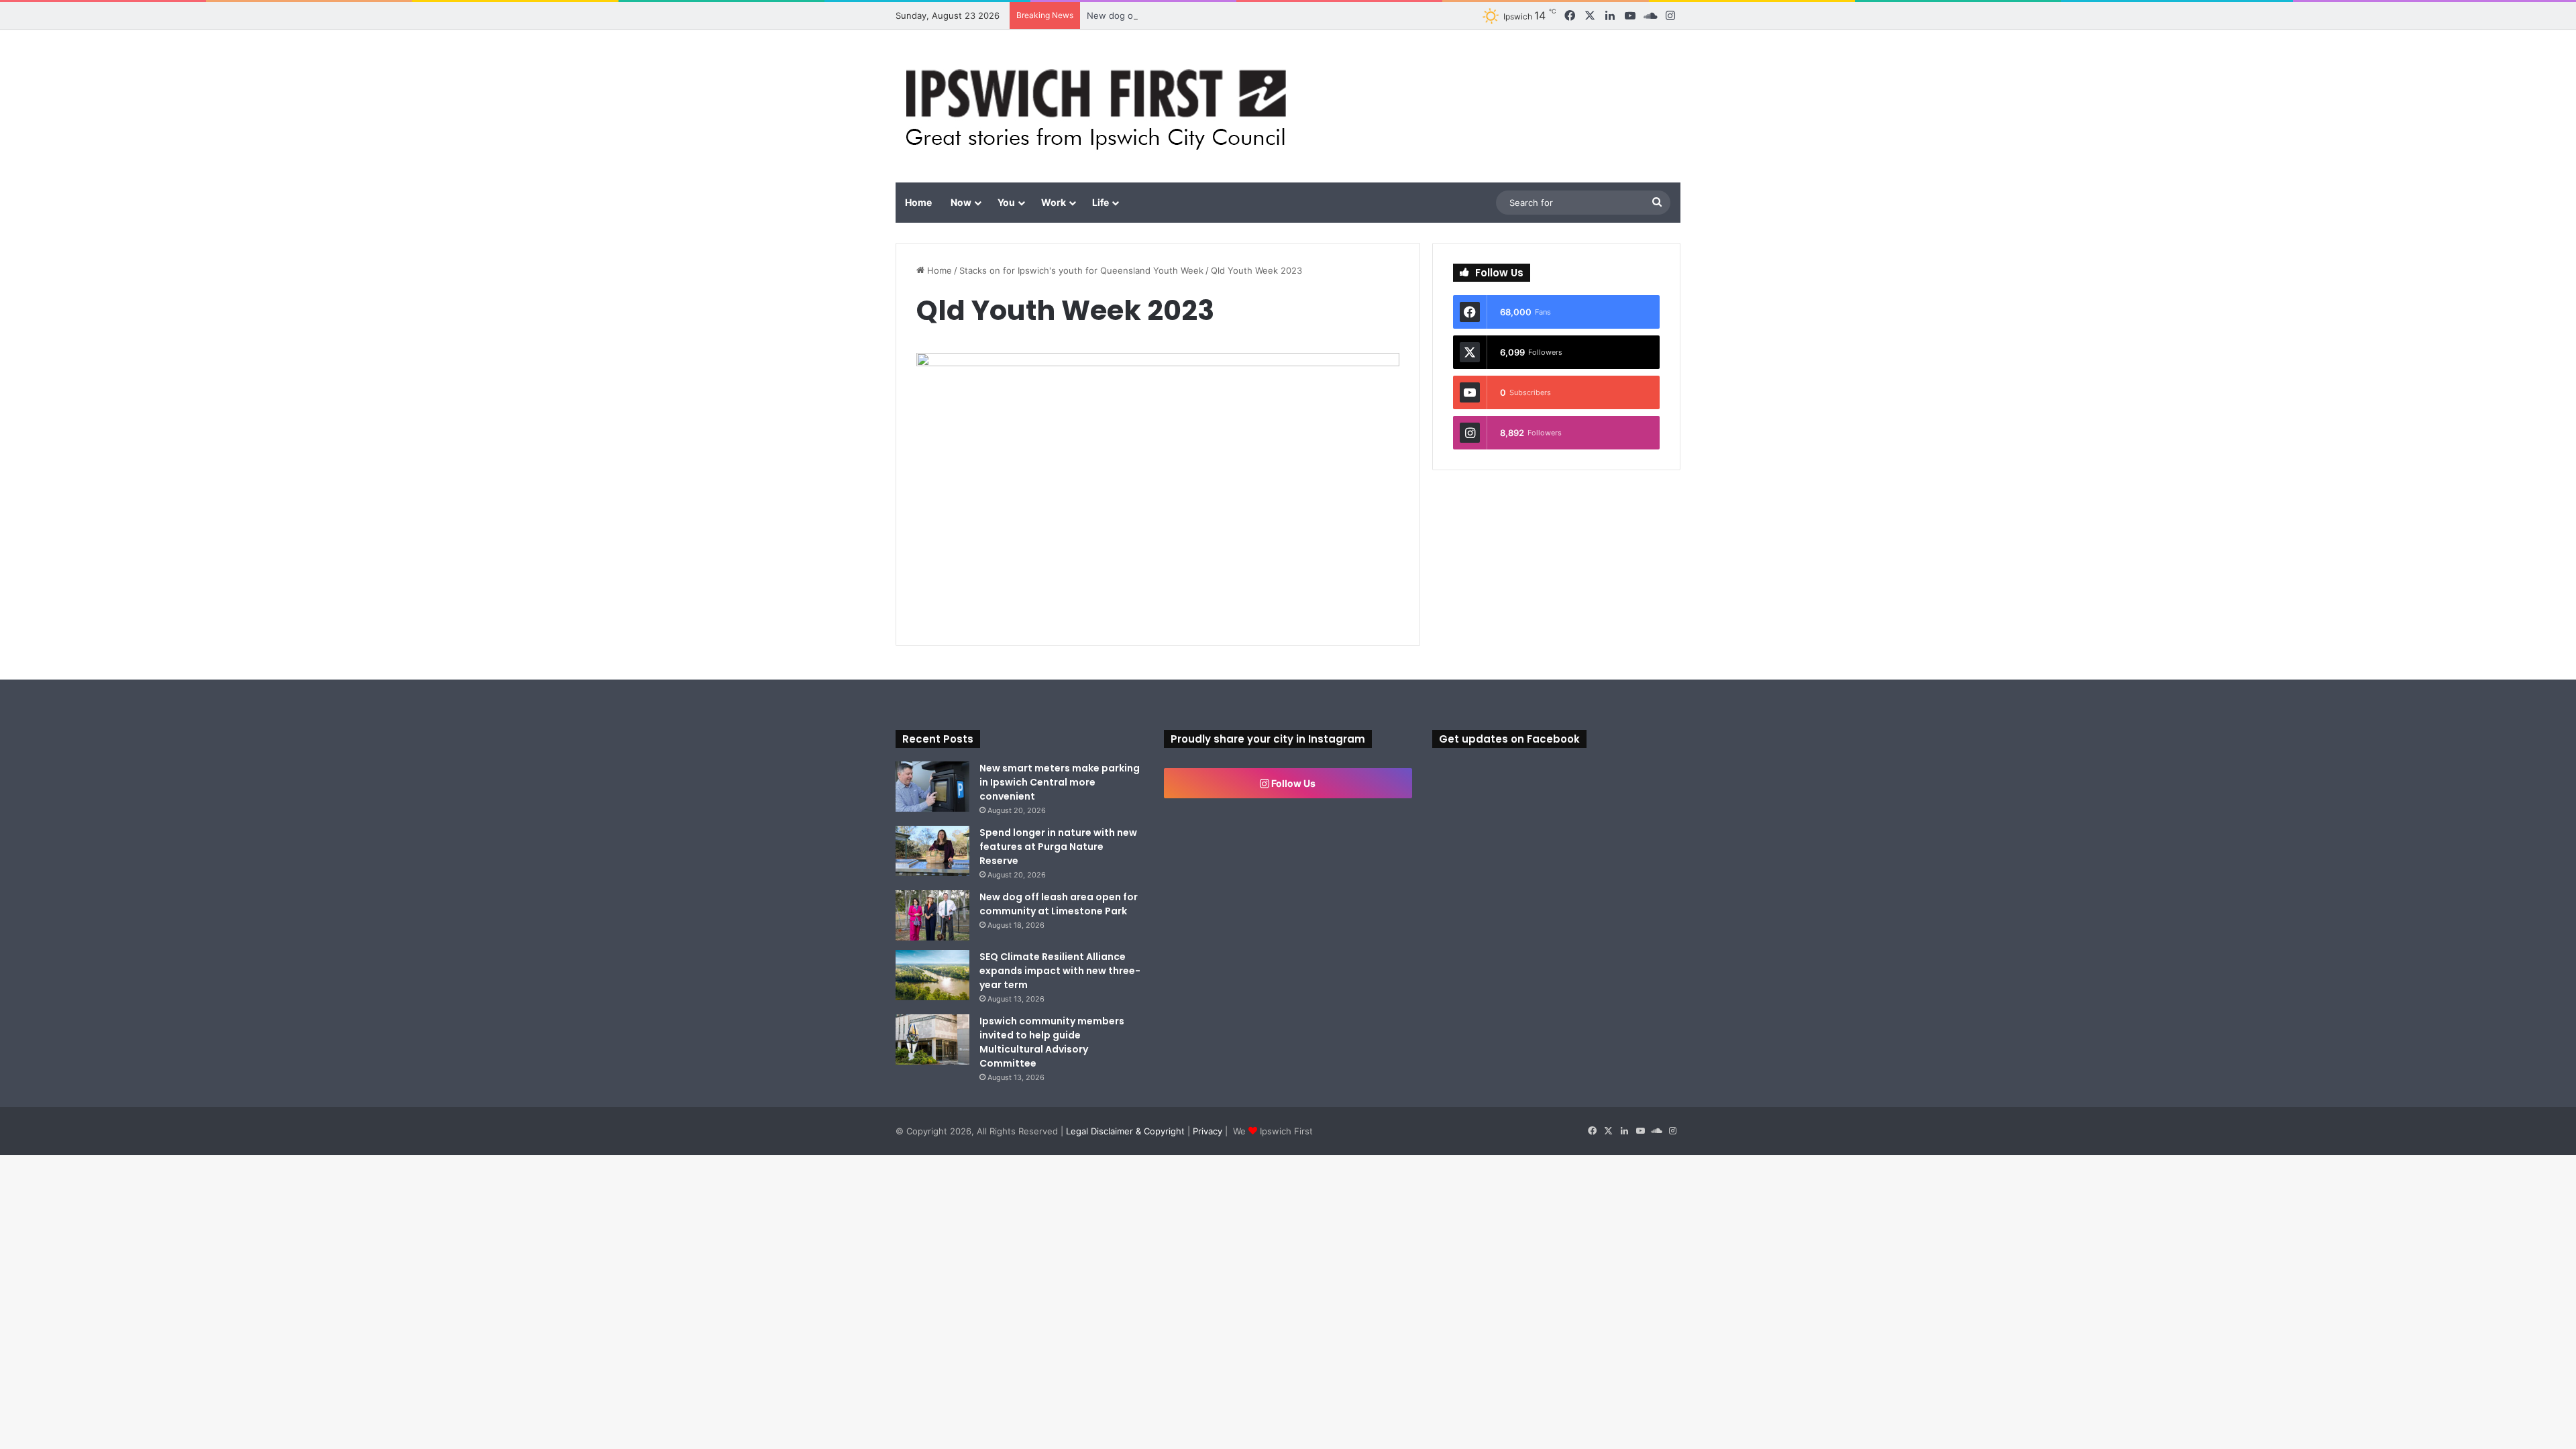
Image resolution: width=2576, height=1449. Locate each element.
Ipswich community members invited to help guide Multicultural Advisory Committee (1052, 1042)
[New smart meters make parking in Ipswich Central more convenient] (932, 787)
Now (961, 202)
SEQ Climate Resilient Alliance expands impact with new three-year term (1060, 971)
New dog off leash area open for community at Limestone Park (1219, 15)
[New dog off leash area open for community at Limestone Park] (932, 915)
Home (918, 202)
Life (1101, 202)
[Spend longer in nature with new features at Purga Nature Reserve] (932, 851)
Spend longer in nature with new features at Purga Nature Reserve (1058, 847)
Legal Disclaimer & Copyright (1125, 1131)
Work (1054, 202)
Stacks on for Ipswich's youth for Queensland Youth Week (1081, 270)
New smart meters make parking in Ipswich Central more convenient (1060, 782)
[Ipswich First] (1100, 106)
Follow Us (1292, 783)
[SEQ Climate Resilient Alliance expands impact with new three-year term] (932, 975)
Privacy (1207, 1131)
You (1006, 202)
